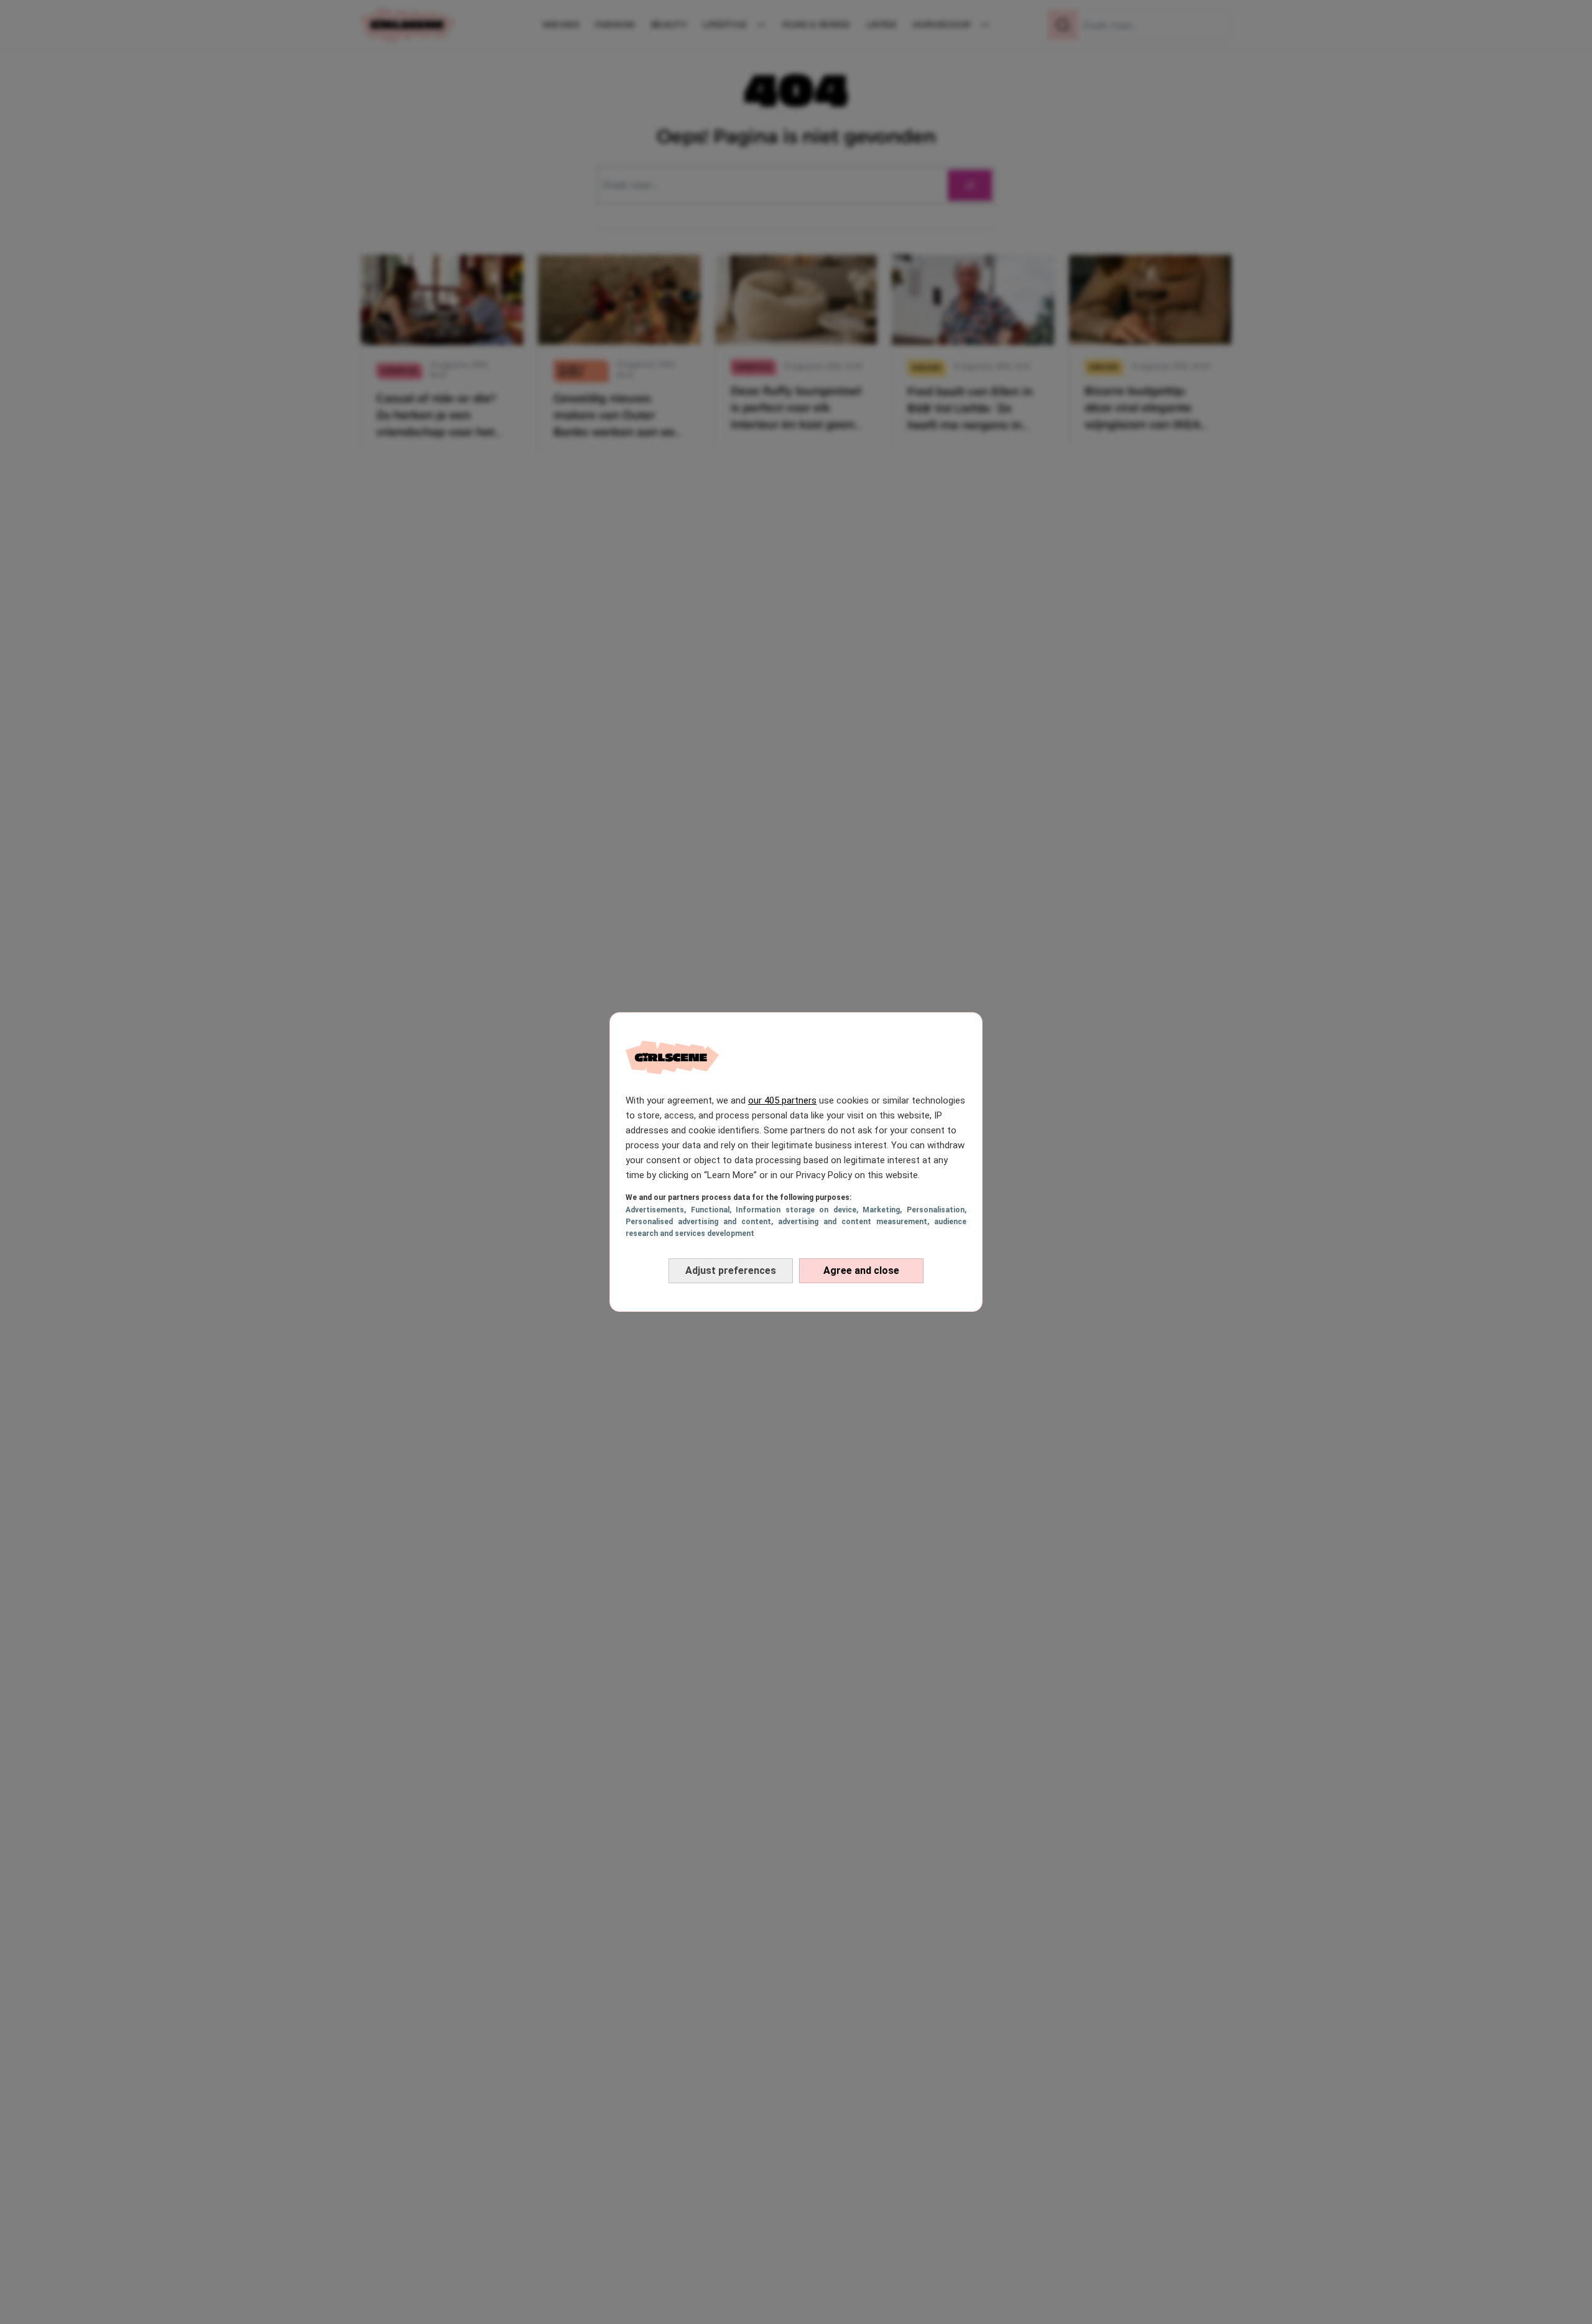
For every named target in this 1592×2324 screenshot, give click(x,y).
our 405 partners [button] (782, 1100)
